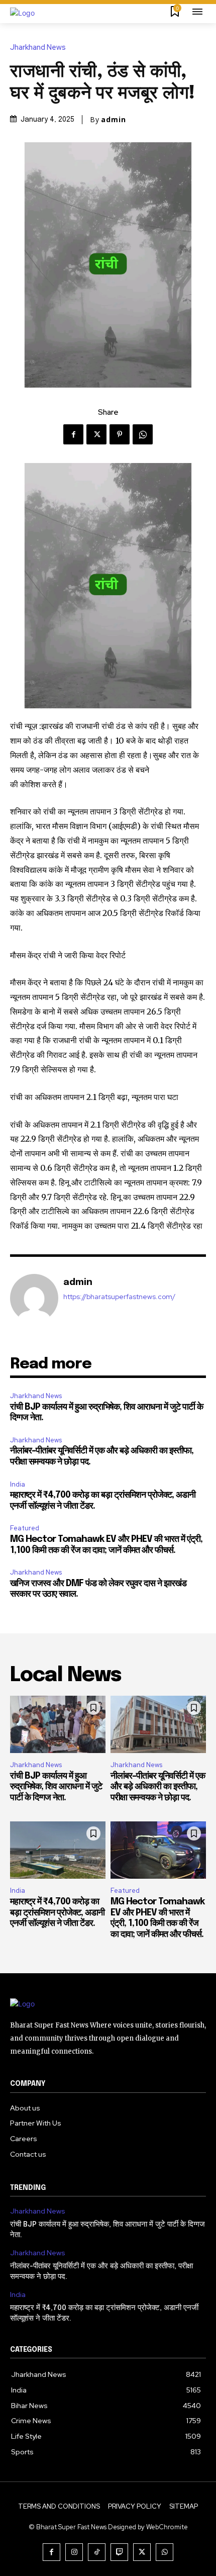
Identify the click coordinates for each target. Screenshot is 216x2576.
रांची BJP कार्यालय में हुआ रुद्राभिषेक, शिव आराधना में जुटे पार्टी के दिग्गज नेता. (56, 1787)
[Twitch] (119, 2552)
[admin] (34, 1298)
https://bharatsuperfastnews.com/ (119, 1297)
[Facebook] (73, 434)
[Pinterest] (120, 434)
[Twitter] (96, 434)
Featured (25, 1528)
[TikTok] (97, 2552)
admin (114, 120)
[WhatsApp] (143, 434)
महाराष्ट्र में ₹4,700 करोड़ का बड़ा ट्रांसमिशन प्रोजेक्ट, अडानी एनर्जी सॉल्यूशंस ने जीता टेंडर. (57, 1913)
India (18, 1484)
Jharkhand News (38, 48)
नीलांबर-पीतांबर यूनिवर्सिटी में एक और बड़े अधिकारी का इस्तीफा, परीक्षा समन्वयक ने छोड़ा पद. (158, 1787)
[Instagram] (74, 2552)
